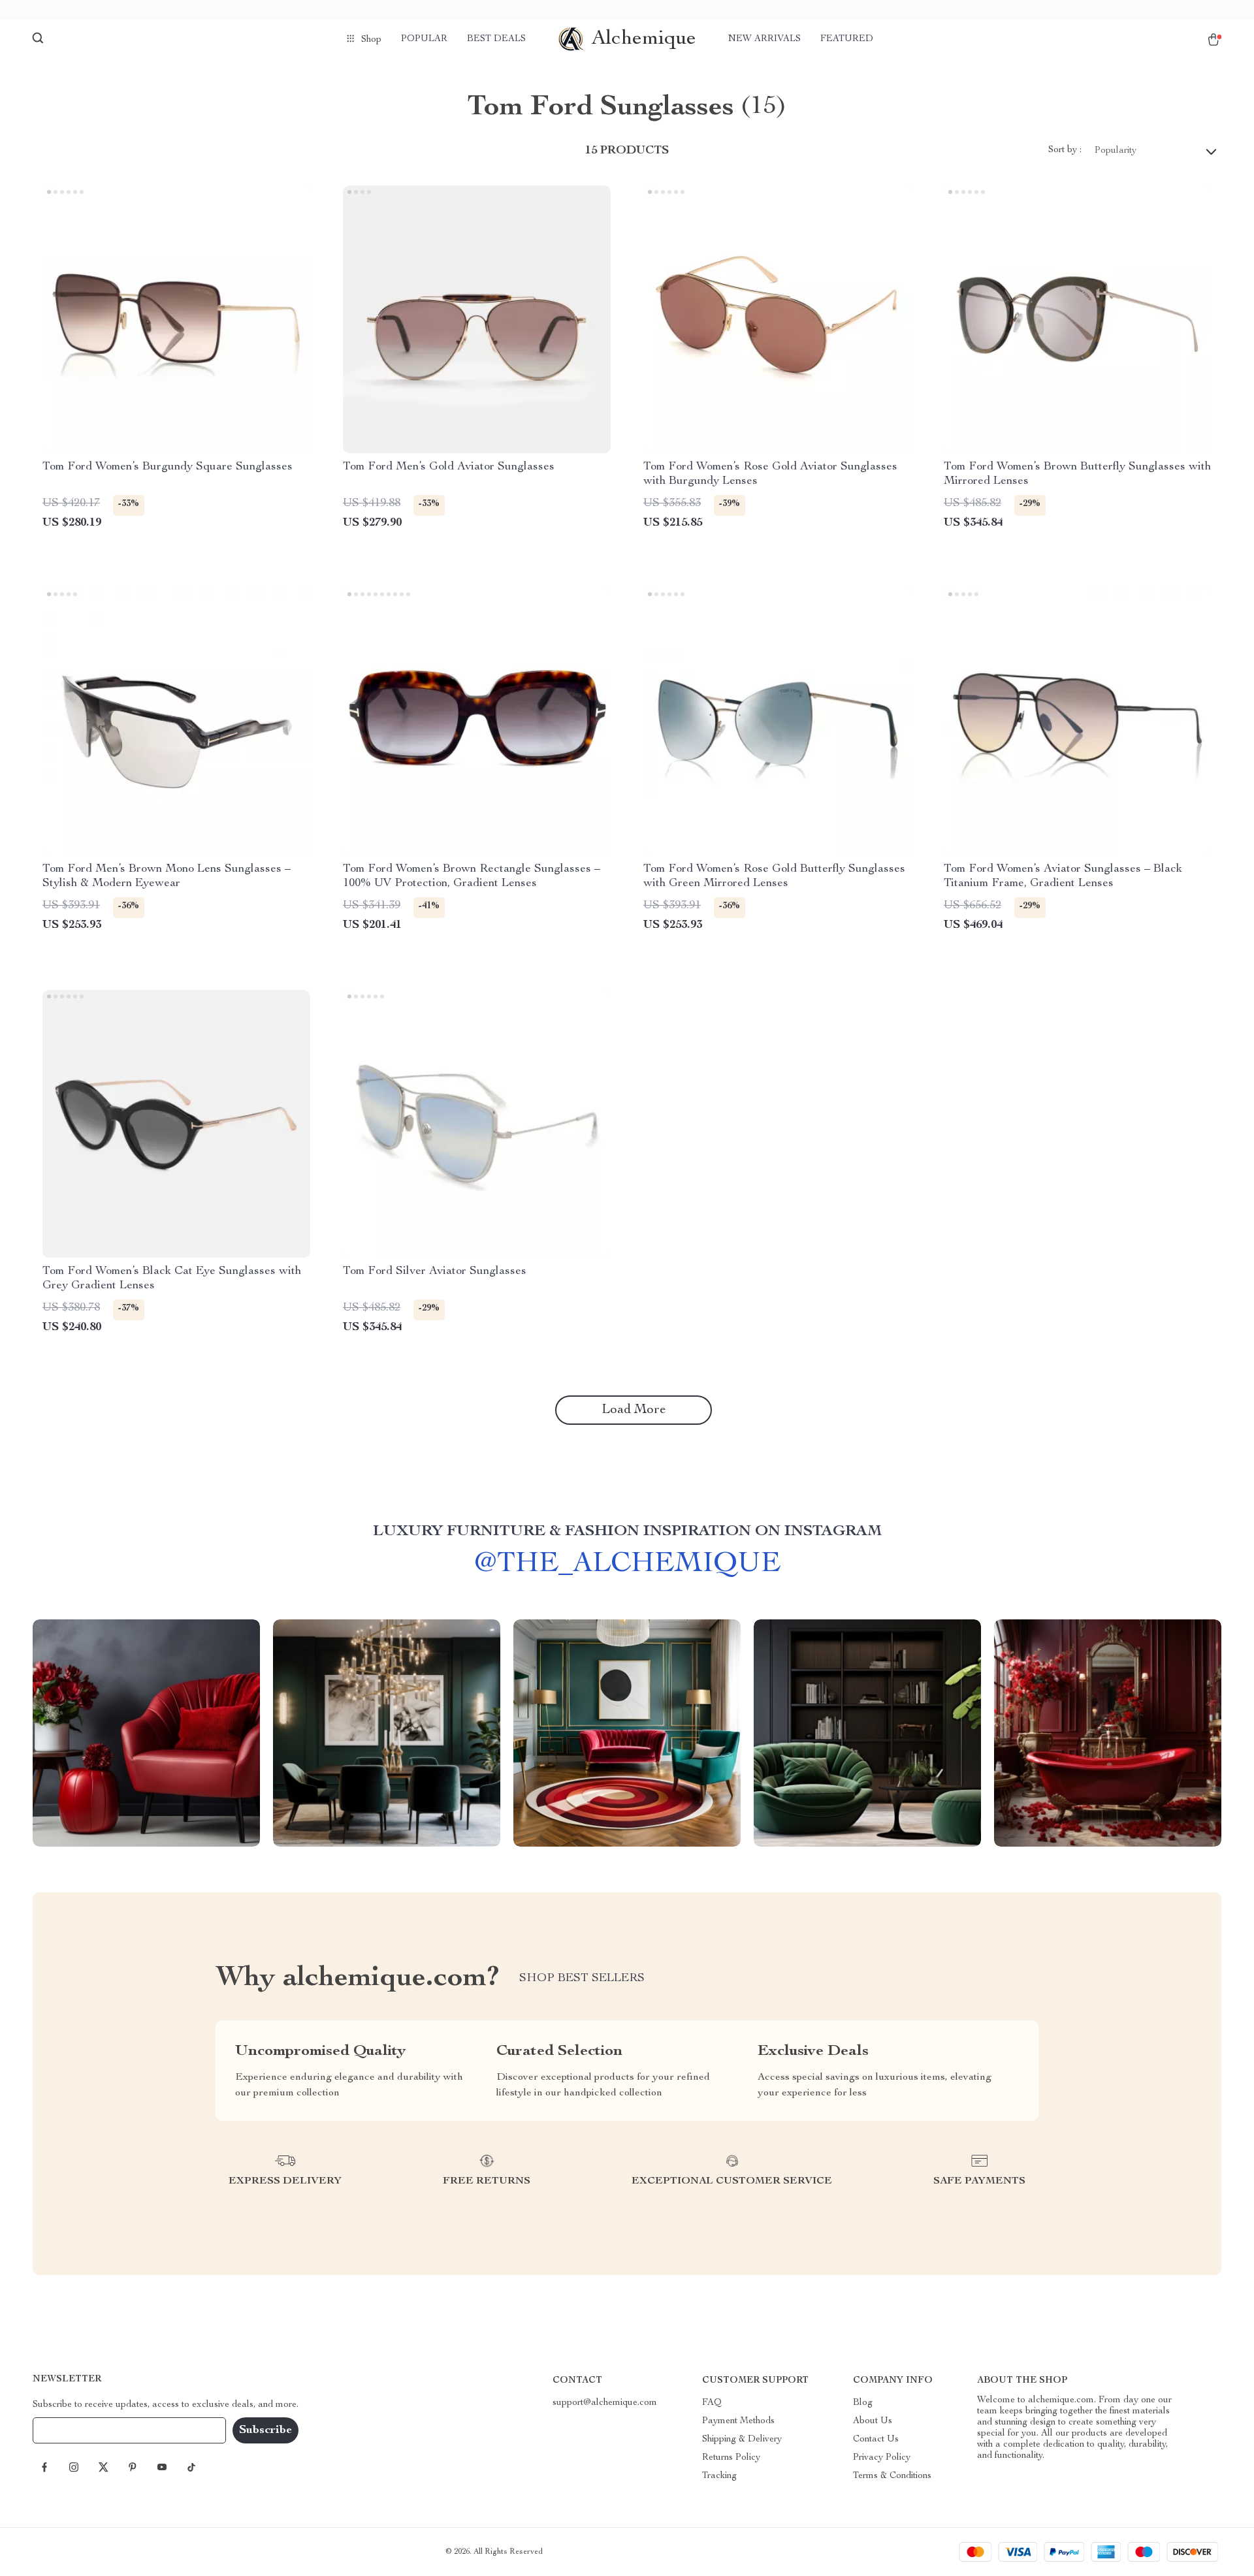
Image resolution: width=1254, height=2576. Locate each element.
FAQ (712, 2403)
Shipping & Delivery (742, 2440)
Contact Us (876, 2440)
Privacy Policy (882, 2458)
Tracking (719, 2476)
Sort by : (1065, 150)
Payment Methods (738, 2421)
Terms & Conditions (892, 2476)
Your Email (68, 2430)
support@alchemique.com (605, 2403)
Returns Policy (731, 2458)
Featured (847, 39)
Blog (863, 2403)
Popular (424, 39)
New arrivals (764, 39)
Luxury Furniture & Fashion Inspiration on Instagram (627, 1532)
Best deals (496, 39)
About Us (873, 2421)
